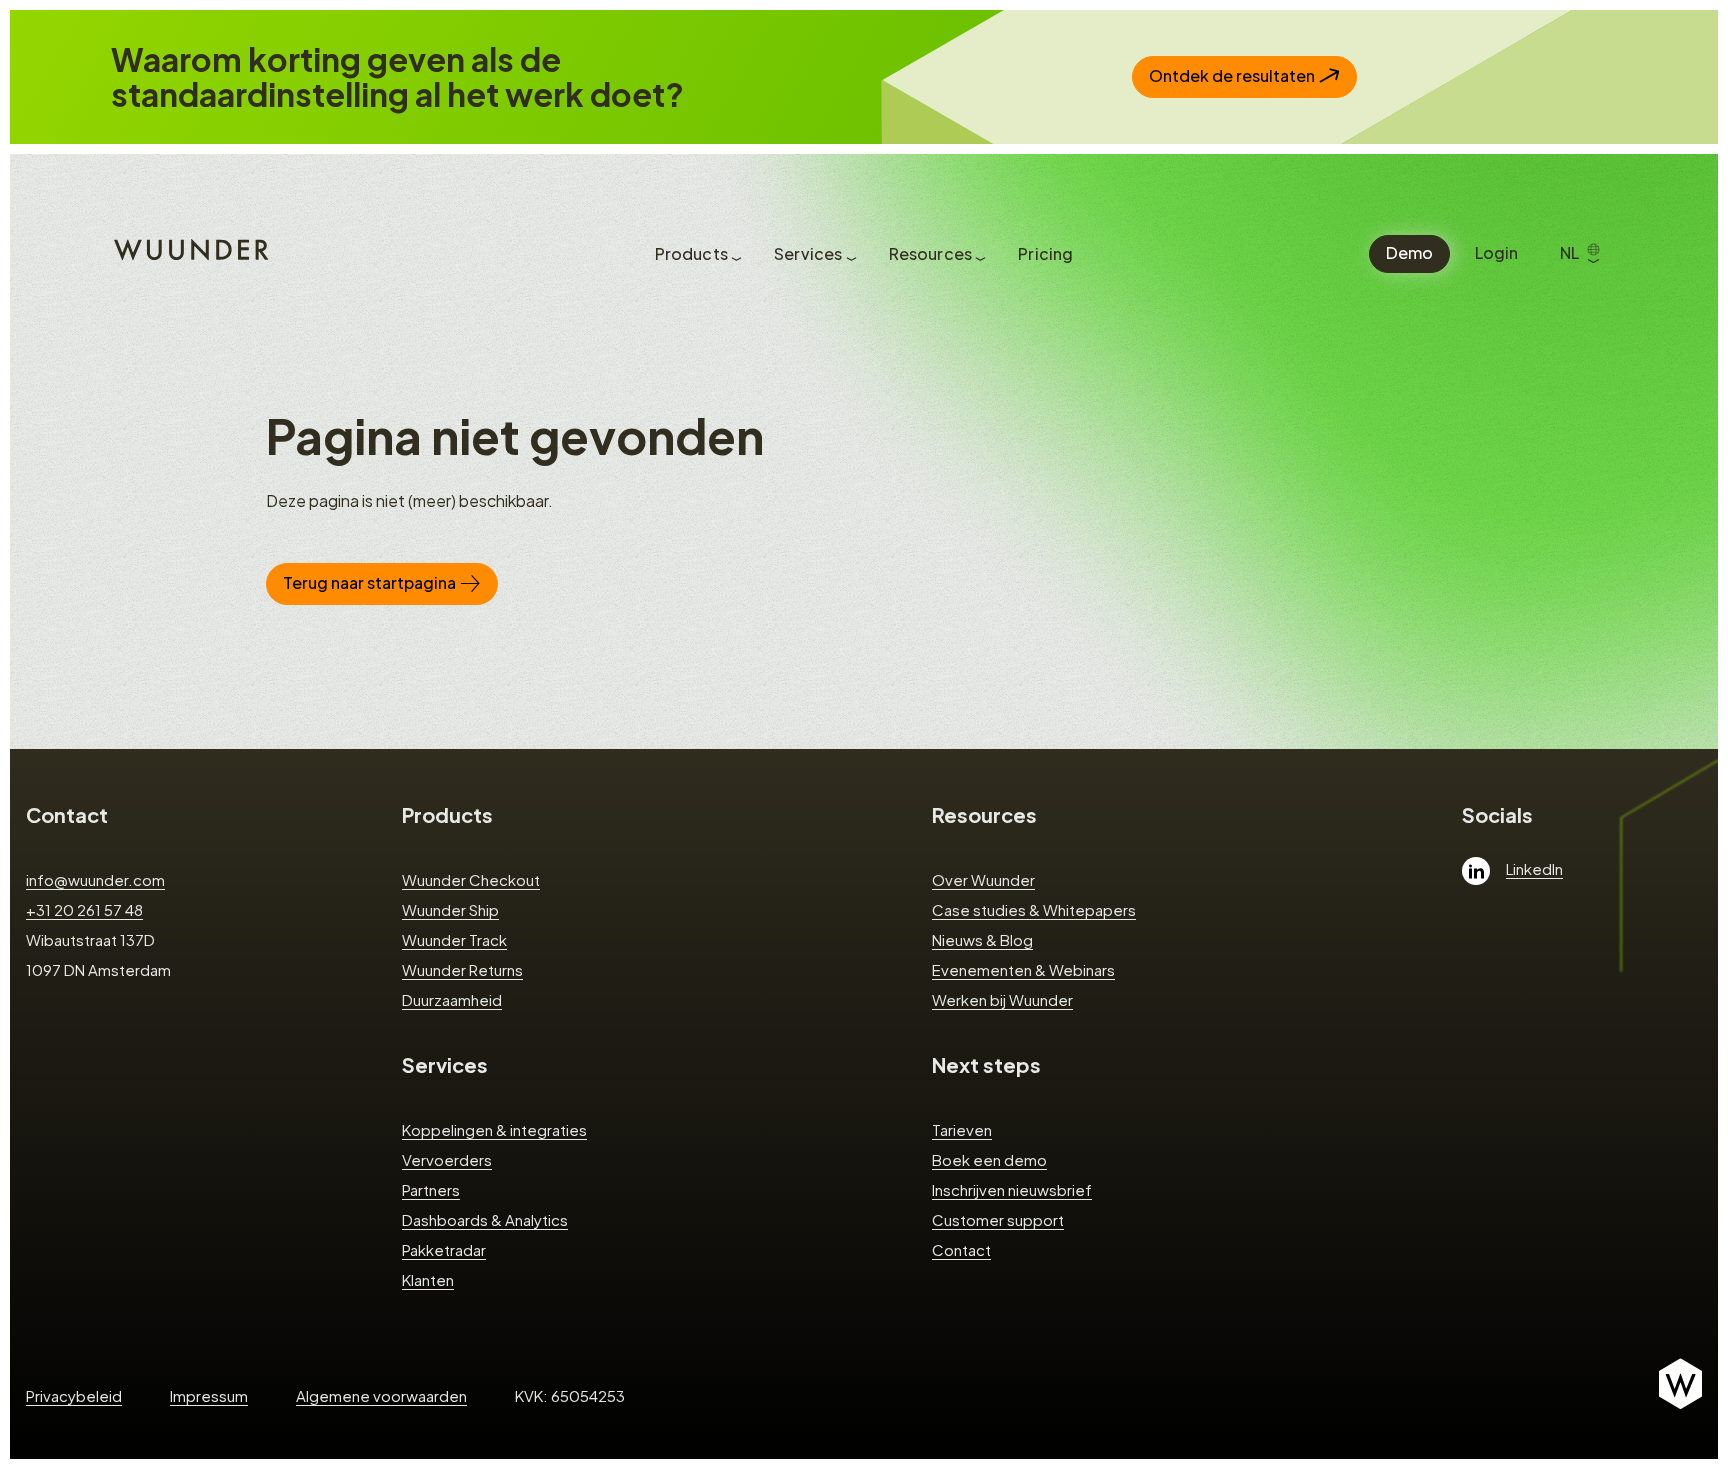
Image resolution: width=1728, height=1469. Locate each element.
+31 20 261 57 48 (84, 909)
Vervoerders (447, 1159)
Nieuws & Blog (982, 939)
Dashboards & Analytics (485, 1219)
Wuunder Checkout (471, 879)
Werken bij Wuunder (1002, 999)
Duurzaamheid (452, 999)
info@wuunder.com (95, 879)
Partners (431, 1189)
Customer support (998, 1219)
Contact (67, 814)
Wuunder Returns (462, 969)
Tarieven (962, 1129)
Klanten (428, 1279)
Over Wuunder (983, 879)
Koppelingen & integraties (494, 1129)
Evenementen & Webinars (1023, 969)
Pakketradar (444, 1249)
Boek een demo (989, 1159)
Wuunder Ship (450, 909)
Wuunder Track (454, 939)
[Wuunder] (188, 248)
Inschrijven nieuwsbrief (1012, 1189)
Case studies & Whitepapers (1034, 909)
